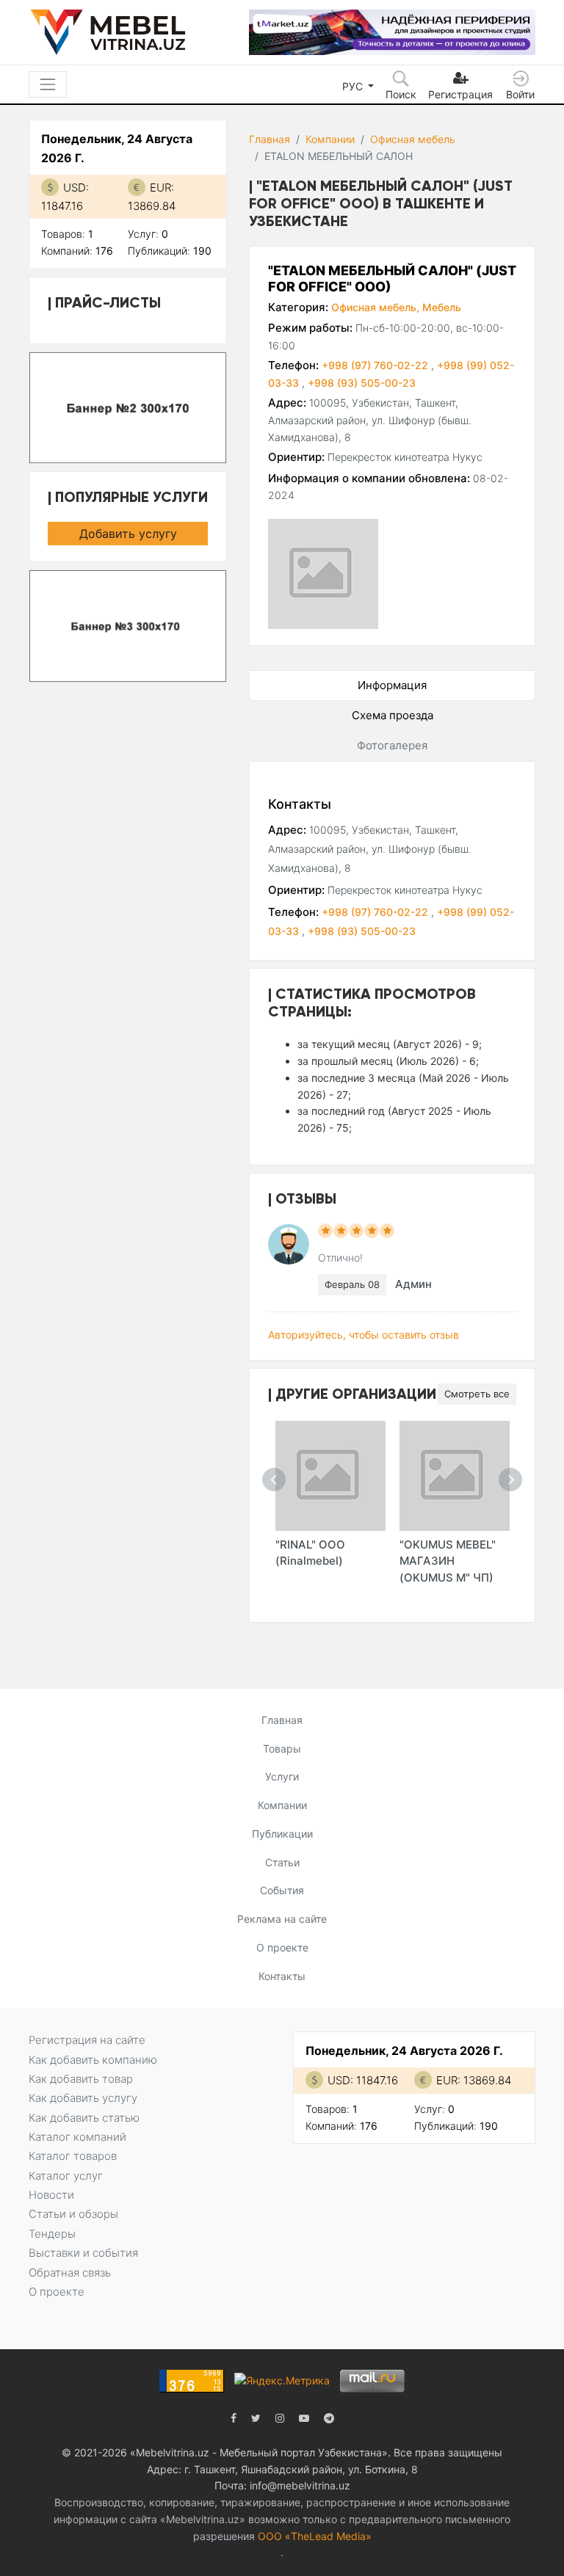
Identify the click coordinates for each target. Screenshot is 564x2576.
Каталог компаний (77, 2137)
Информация (392, 685)
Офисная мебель (413, 139)
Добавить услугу (128, 534)
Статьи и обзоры (73, 2214)
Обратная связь (70, 2273)
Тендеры (52, 2234)
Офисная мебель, (375, 307)
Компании (330, 139)
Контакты (282, 1976)
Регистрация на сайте (87, 2040)
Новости (51, 2195)
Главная (270, 139)
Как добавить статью (84, 2118)
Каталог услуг (66, 2176)
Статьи (282, 1862)
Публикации (282, 1834)
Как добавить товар (81, 2079)
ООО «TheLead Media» (315, 2536)
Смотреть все (477, 1394)
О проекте (282, 1947)
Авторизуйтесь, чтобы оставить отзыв (364, 1335)
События (282, 1890)
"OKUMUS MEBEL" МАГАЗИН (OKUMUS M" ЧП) (448, 1561)
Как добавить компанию (93, 2060)
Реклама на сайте (282, 1919)
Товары (282, 1749)
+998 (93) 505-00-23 (362, 383)
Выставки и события (83, 2253)
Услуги (282, 1776)
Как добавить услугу (83, 2098)
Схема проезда (393, 715)
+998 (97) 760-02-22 (376, 365)
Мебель (442, 307)
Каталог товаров (73, 2156)
